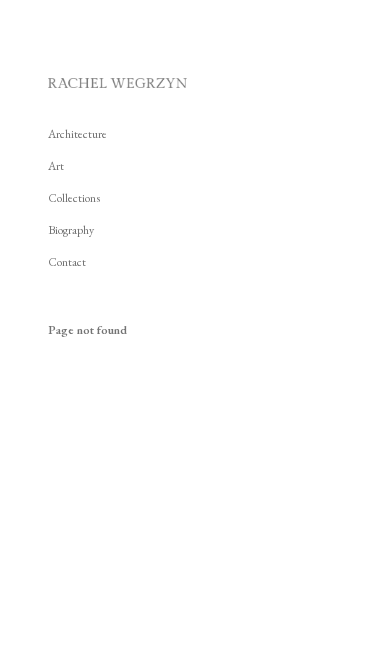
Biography (71, 230)
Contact (67, 262)
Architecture (77, 134)
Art (56, 166)
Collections (74, 198)
